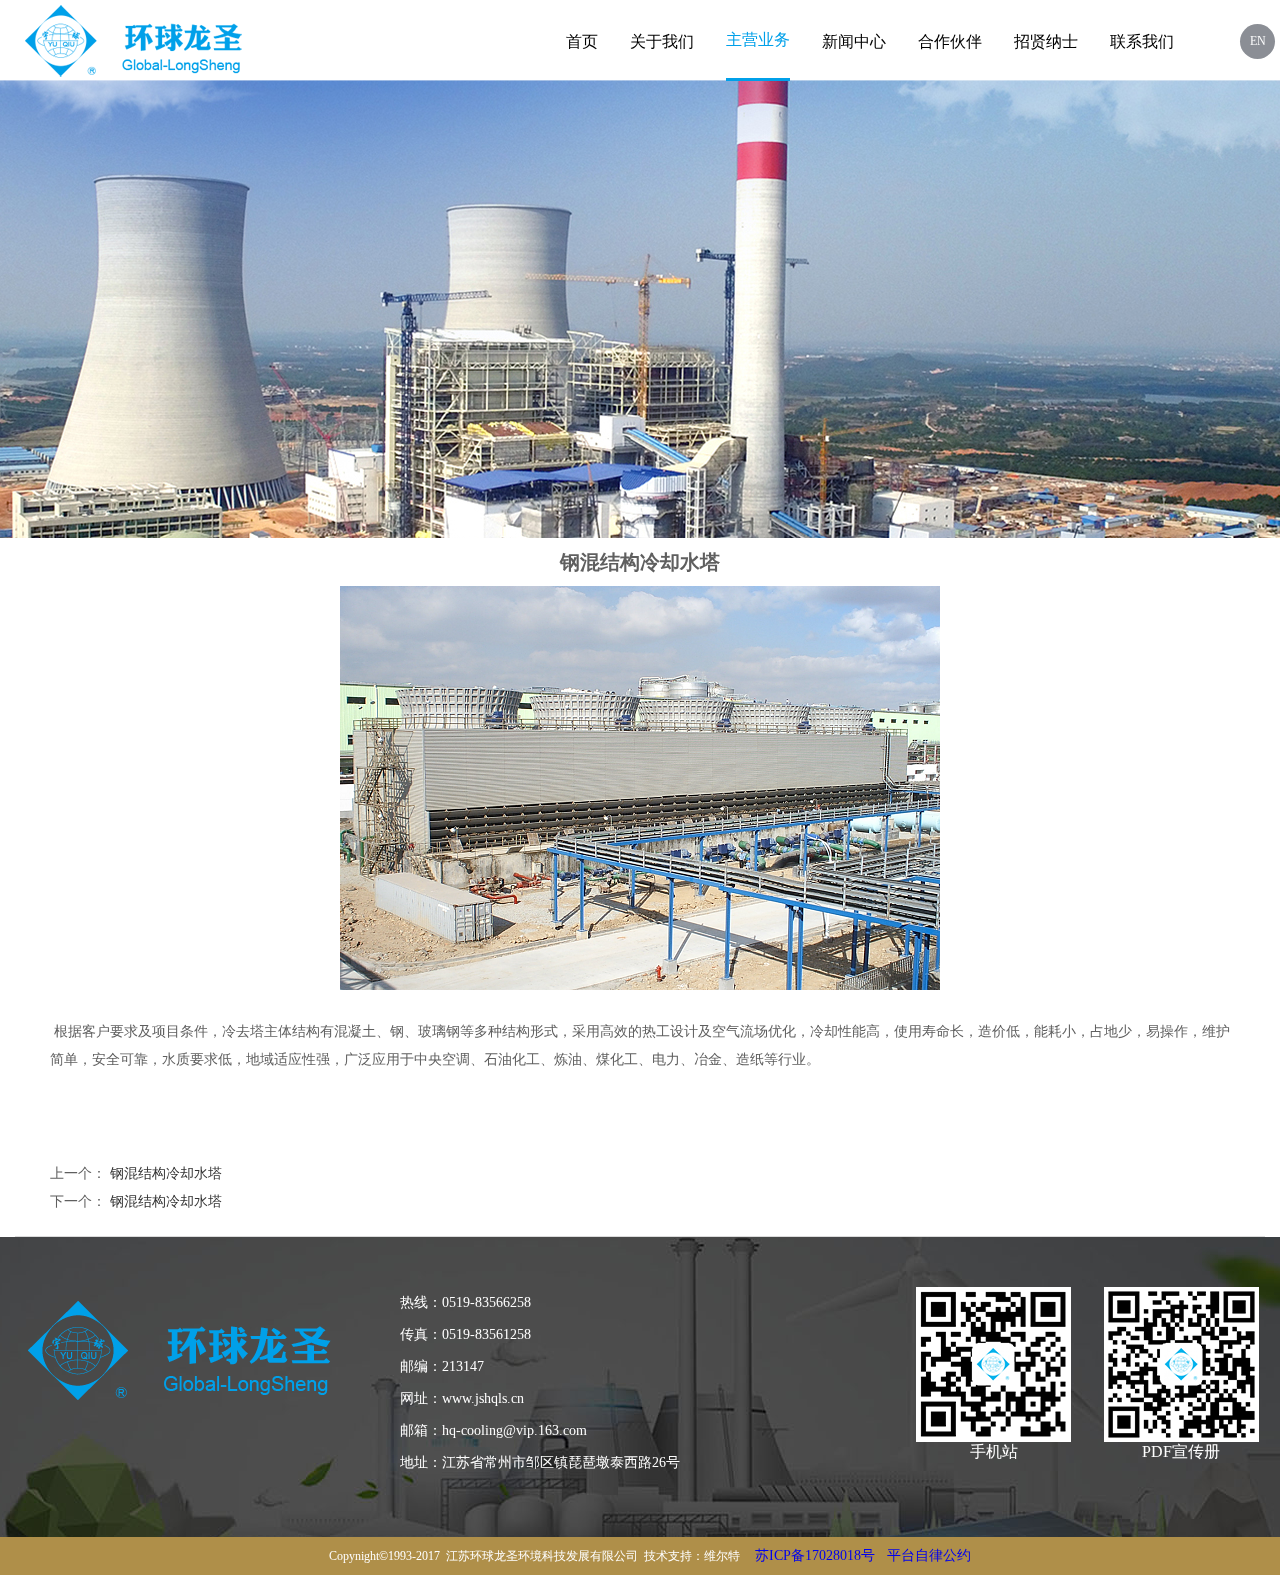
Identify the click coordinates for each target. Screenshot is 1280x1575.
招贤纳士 (1046, 41)
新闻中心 (854, 41)
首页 (582, 41)
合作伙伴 (950, 41)
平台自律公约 (929, 1555)
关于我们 (662, 41)
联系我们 (1142, 41)
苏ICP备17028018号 (815, 1555)
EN (1258, 41)
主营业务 (758, 39)
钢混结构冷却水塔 (166, 1173)
